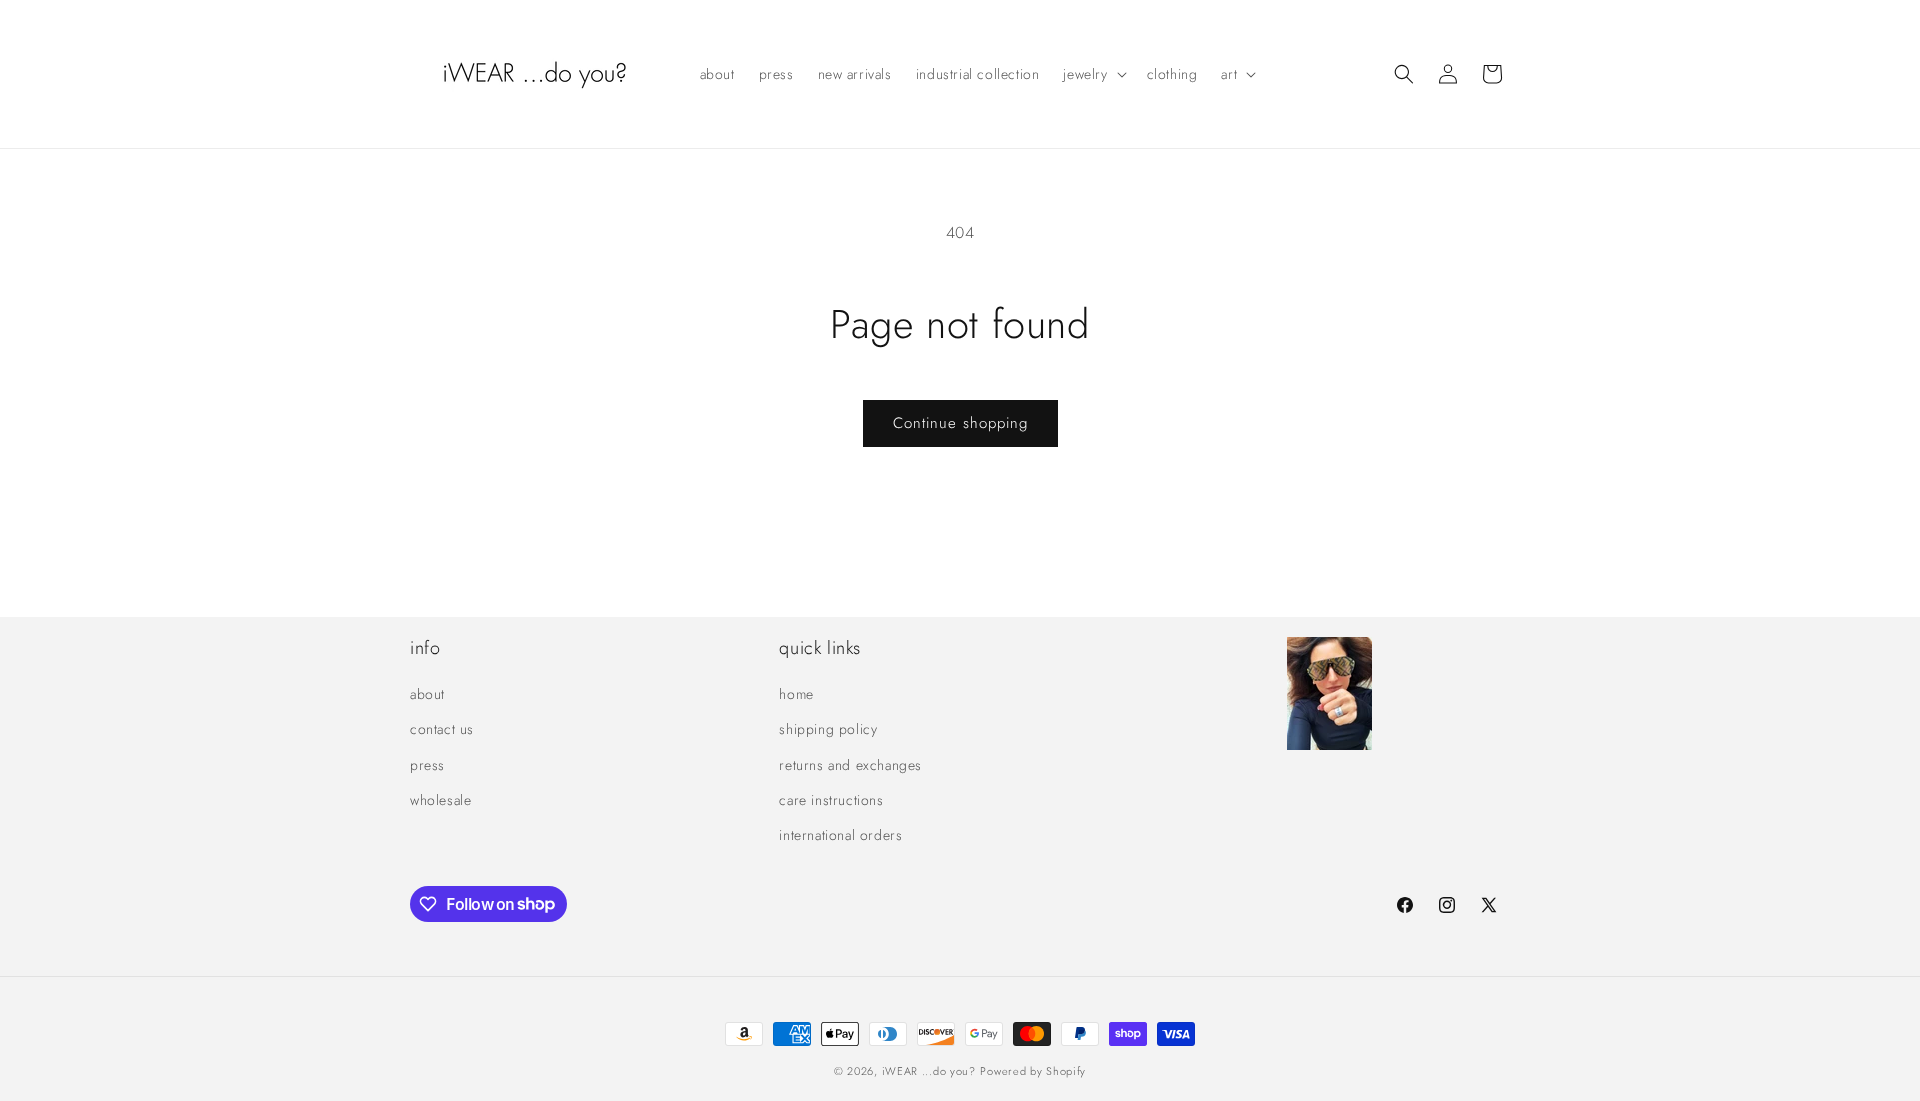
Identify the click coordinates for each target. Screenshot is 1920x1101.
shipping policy (828, 730)
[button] (1092, 74)
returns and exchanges (850, 765)
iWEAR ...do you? (929, 1071)
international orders (840, 835)
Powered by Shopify (1033, 1071)
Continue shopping (960, 423)
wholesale (440, 800)
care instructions (831, 800)
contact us (442, 730)
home (796, 695)
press (427, 765)
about (427, 695)
